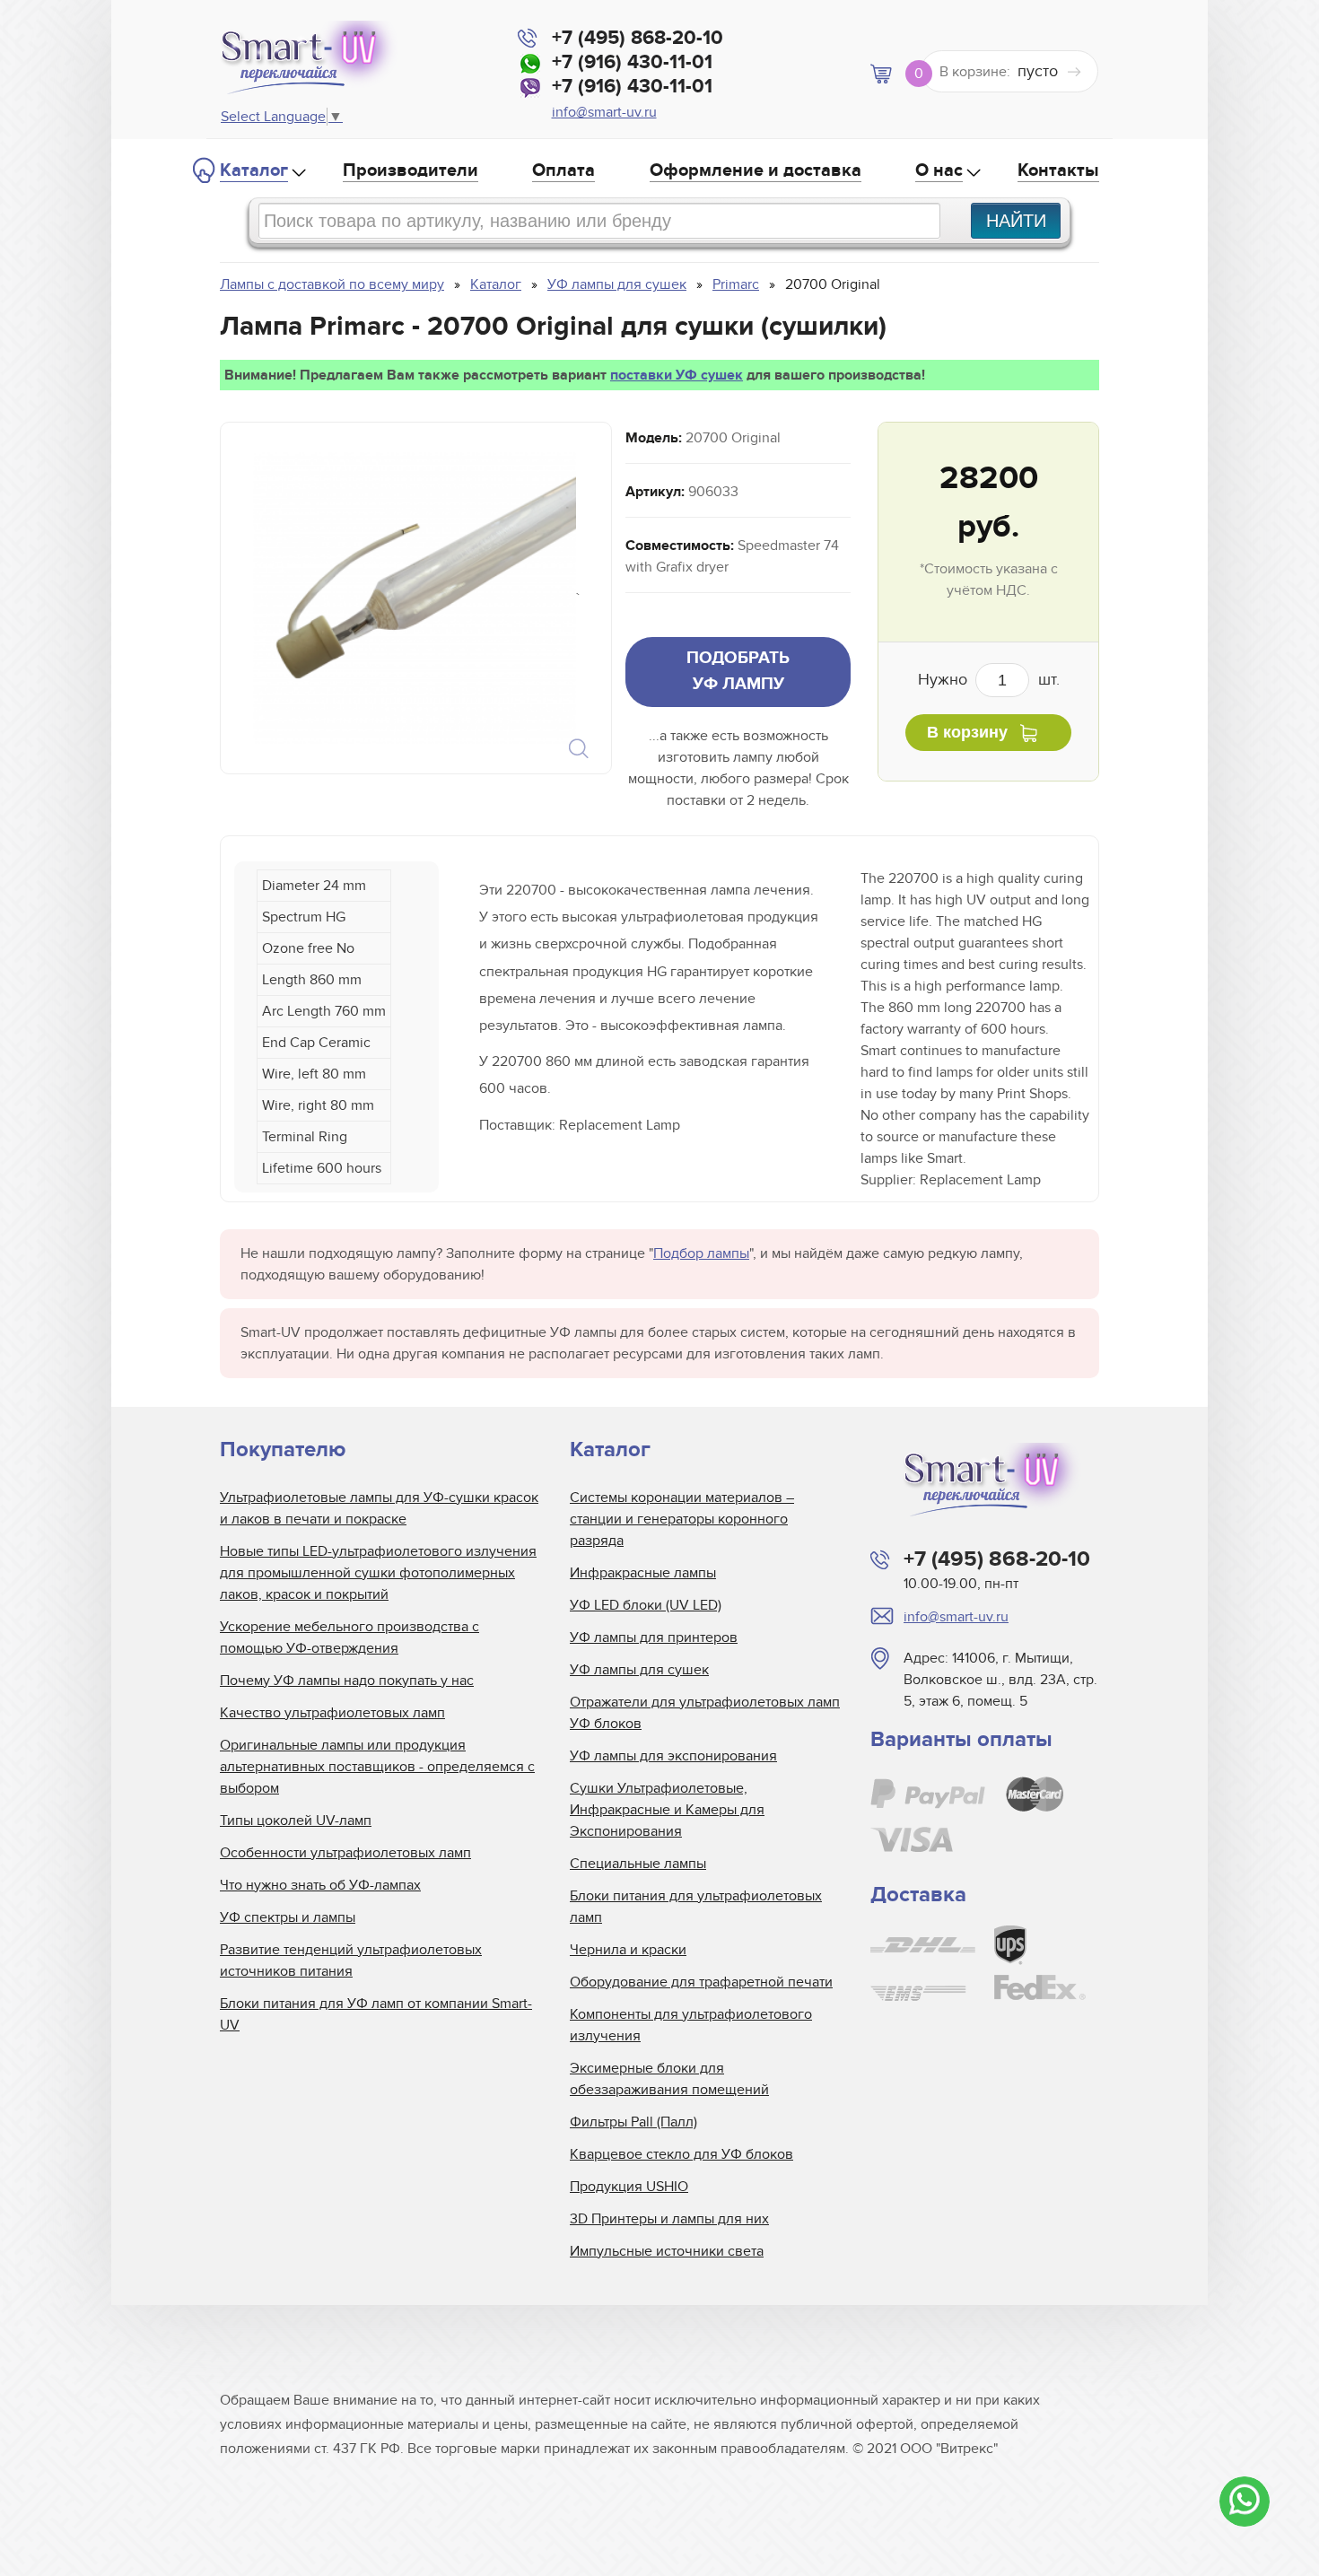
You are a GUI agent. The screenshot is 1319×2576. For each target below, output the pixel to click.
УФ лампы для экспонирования (673, 1756)
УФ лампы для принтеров (654, 1637)
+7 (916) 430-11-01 (632, 62)
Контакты (1058, 170)
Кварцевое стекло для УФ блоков (681, 2154)
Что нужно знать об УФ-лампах (320, 1885)
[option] (415, 598)
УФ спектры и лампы (288, 1917)
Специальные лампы (638, 1864)
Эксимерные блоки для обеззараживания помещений (669, 2079)
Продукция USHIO (629, 2187)
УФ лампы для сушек (639, 1670)
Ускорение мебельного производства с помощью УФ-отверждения (349, 1637)
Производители (411, 170)
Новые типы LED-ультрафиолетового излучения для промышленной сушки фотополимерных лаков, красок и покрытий (378, 1573)
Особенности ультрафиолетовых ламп (345, 1853)
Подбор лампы (701, 1253)
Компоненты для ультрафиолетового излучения (691, 2025)
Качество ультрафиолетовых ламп (332, 1713)
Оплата (563, 170)
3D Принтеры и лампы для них (669, 2219)
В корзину (967, 732)
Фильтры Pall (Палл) (633, 2122)
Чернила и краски (628, 1950)
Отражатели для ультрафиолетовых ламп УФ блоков (705, 1713)
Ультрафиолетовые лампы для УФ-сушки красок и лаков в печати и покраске (379, 1508)
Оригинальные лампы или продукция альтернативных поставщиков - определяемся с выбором (377, 1767)
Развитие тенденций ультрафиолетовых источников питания (351, 1960)
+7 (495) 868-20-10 (638, 38)
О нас (939, 170)
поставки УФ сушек (677, 375)
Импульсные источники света (667, 2251)
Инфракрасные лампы (643, 1573)
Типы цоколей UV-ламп (296, 1821)
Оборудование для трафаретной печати (701, 1982)
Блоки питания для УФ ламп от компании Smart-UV (376, 2014)
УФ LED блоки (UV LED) (646, 1605)
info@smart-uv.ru (604, 112)
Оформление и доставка (756, 170)
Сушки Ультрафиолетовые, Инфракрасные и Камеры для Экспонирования (667, 1810)
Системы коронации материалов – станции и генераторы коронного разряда (682, 1519)
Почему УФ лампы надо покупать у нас (347, 1681)
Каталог (254, 170)
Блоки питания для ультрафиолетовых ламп (696, 1907)
